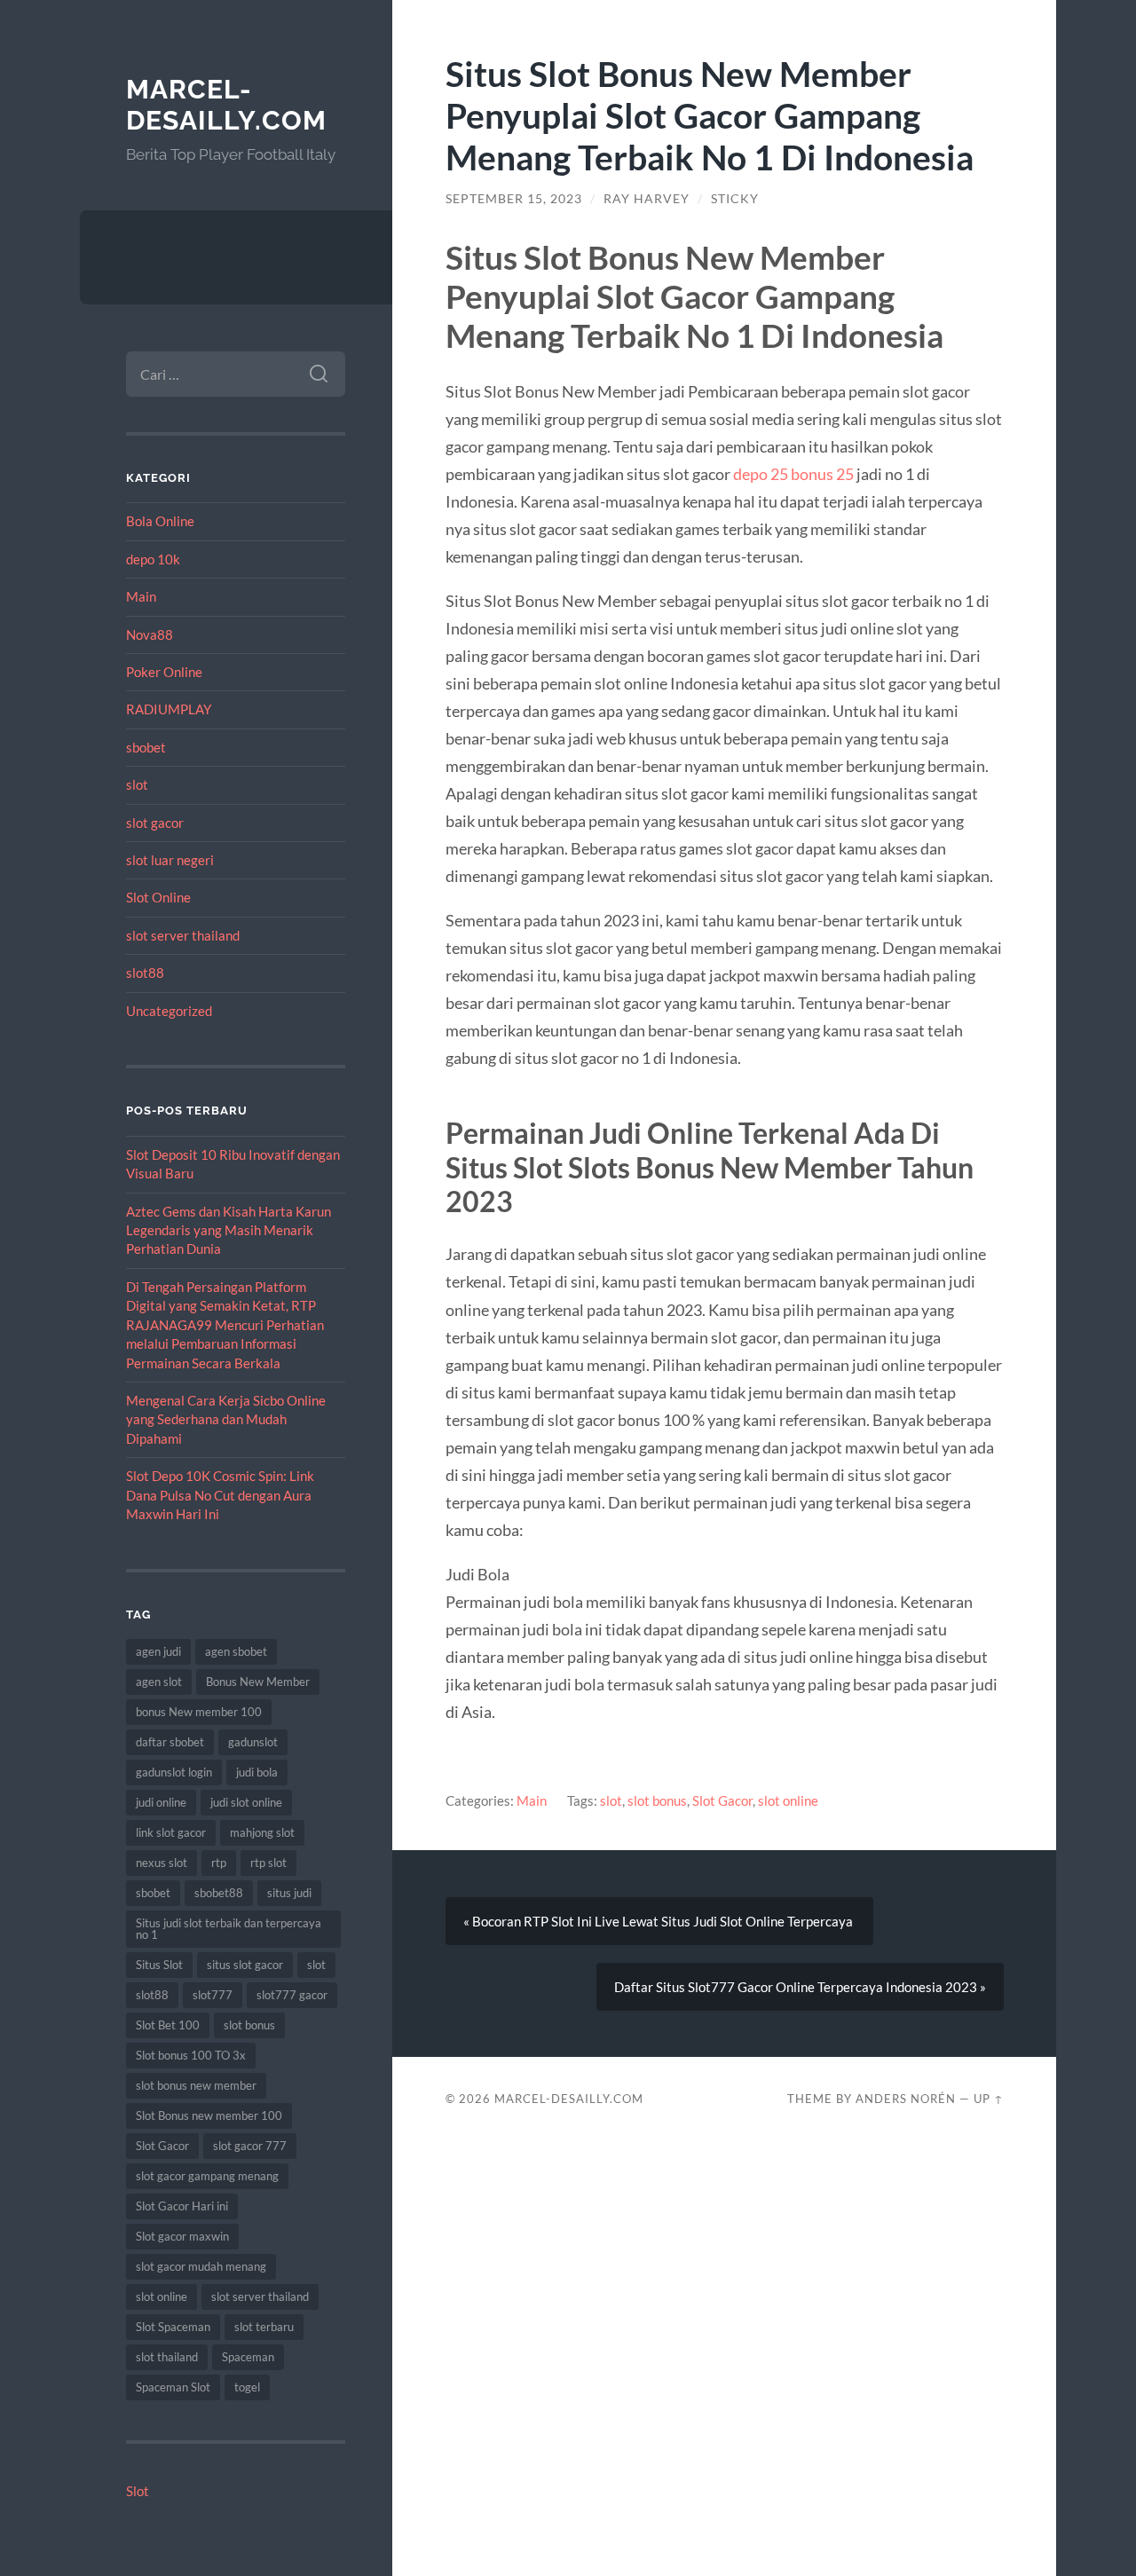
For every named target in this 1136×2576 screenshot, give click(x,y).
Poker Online (164, 672)
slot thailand (167, 2357)
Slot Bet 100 (168, 2025)
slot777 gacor (292, 1995)
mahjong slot (262, 1832)
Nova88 (150, 634)
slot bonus (249, 2025)
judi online (161, 1802)
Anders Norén (906, 2099)
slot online (162, 2296)
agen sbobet (236, 1651)
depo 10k (153, 559)
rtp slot (268, 1863)
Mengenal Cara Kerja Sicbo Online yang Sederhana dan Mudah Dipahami (226, 1419)
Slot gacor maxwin (182, 2236)
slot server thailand (183, 935)
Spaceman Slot (173, 2387)
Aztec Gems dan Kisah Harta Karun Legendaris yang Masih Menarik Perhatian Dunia (229, 1230)
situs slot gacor (245, 1965)
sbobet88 (219, 1893)
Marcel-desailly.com (226, 105)
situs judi (289, 1893)
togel (247, 2387)
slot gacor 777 (250, 2146)
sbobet (146, 747)
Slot (138, 2491)
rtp (219, 1863)
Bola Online (160, 521)
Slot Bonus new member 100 (209, 2115)
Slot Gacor (162, 2146)
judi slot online (246, 1802)
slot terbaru (264, 2327)
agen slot (159, 1682)
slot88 (145, 973)
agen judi (158, 1651)
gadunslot (253, 1742)
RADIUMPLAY (169, 709)
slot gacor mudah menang (201, 2266)
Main (141, 596)
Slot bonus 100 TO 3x (191, 2055)
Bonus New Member (258, 1682)
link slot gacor (171, 1832)
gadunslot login (174, 1772)
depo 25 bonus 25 (793, 474)
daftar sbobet (170, 1742)
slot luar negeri (170, 860)
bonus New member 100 (199, 1712)
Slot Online (158, 897)
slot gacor (155, 823)
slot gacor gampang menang (207, 2176)
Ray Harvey (647, 199)
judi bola (257, 1772)
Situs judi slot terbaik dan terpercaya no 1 (229, 1929)
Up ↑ (989, 2099)
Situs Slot (159, 1965)
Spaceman (248, 2357)
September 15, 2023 (514, 199)
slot (137, 784)
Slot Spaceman (173, 2327)
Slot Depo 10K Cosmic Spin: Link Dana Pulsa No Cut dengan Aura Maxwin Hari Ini (220, 1495)
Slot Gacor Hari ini (182, 2206)
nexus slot (162, 1863)
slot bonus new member (196, 2085)
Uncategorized (169, 1011)
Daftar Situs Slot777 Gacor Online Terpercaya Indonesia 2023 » (800, 1987)
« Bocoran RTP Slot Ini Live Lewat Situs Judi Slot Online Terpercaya (659, 1921)
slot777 (213, 1995)
